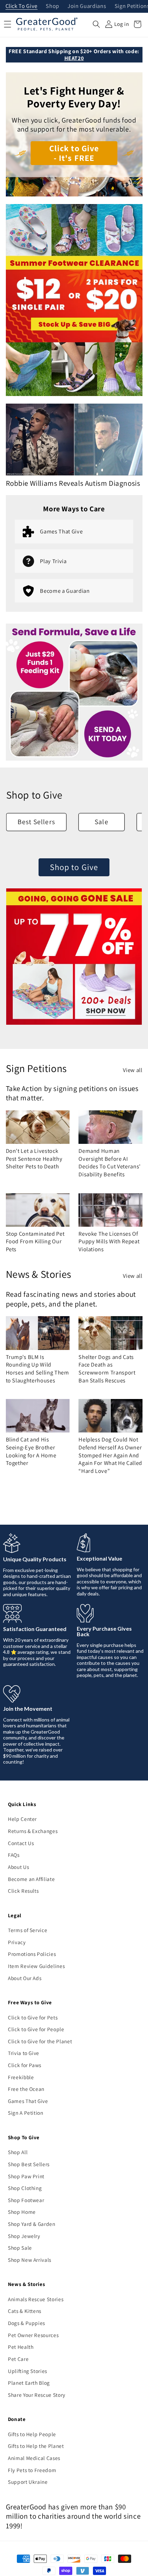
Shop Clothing (25, 2188)
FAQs (14, 1855)
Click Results (23, 1891)
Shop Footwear (26, 2200)
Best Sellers (36, 822)
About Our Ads (25, 1978)
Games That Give (28, 2101)
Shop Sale (20, 2248)
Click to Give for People (36, 2029)
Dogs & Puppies (27, 2323)
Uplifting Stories (28, 2371)
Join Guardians (87, 6)
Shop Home (22, 2212)
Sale (101, 822)
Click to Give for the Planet (40, 2041)
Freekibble (21, 2077)
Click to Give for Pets (33, 2017)
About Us (18, 1867)
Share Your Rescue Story (37, 2395)
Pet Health (21, 2347)
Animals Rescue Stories (36, 2299)
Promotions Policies (32, 1954)
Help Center (22, 1819)
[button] (96, 24)
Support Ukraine (28, 2482)
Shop (52, 6)
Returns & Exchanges (33, 1831)
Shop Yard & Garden (32, 2224)
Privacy (17, 1942)
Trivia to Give (24, 2053)
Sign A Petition (26, 2113)
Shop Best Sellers (29, 2164)
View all (133, 1070)
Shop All (18, 2152)
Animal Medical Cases (34, 2458)
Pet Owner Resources (33, 2335)
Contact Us (21, 1843)
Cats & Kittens (25, 2311)
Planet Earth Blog (29, 2383)
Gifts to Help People (32, 2434)
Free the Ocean (26, 2089)
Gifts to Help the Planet (36, 2446)
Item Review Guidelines (36, 1966)
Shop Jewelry (24, 2236)
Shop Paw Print (26, 2176)
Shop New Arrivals (30, 2260)
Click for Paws (25, 2065)
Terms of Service (28, 1930)
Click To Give (22, 6)
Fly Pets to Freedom (32, 2470)
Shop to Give (74, 867)
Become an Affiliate (31, 1879)
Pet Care (18, 2359)
